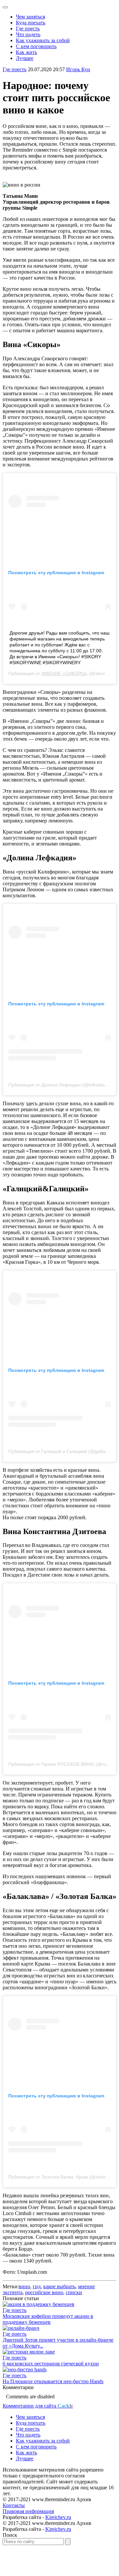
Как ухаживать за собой (43, 40)
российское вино (44, 2292)
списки (74, 2292)
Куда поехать (31, 23)
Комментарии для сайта (38, 2406)
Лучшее (25, 58)
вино (24, 2286)
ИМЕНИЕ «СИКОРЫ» (64, 673)
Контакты (14, 2505)
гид (37, 2286)
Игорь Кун (78, 69)
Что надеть (28, 34)
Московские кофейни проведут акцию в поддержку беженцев (48, 2319)
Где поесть (28, 29)
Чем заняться (30, 17)
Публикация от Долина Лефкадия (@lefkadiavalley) (63, 1085)
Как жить (26, 52)
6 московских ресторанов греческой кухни (51, 2364)
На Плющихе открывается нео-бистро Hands (53, 2381)
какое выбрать (59, 2286)
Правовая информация (28, 2511)
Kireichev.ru (58, 2517)
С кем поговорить (36, 46)
